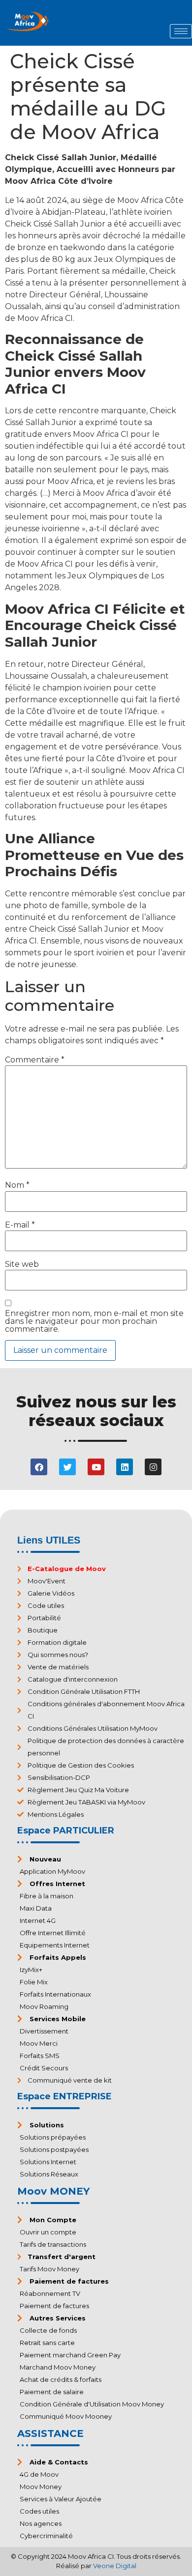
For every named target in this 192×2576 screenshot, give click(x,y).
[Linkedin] (125, 1467)
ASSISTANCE (50, 2433)
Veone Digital (115, 2566)
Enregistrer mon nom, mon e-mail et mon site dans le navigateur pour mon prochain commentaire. (94, 1321)
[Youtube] (96, 1467)
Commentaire (35, 1060)
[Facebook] (39, 1467)
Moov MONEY (53, 2191)
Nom (17, 1185)
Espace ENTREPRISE (64, 2096)
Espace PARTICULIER (66, 1831)
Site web (22, 1264)
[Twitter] (67, 1467)
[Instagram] (153, 1467)
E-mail (20, 1225)
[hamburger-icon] (181, 31)
